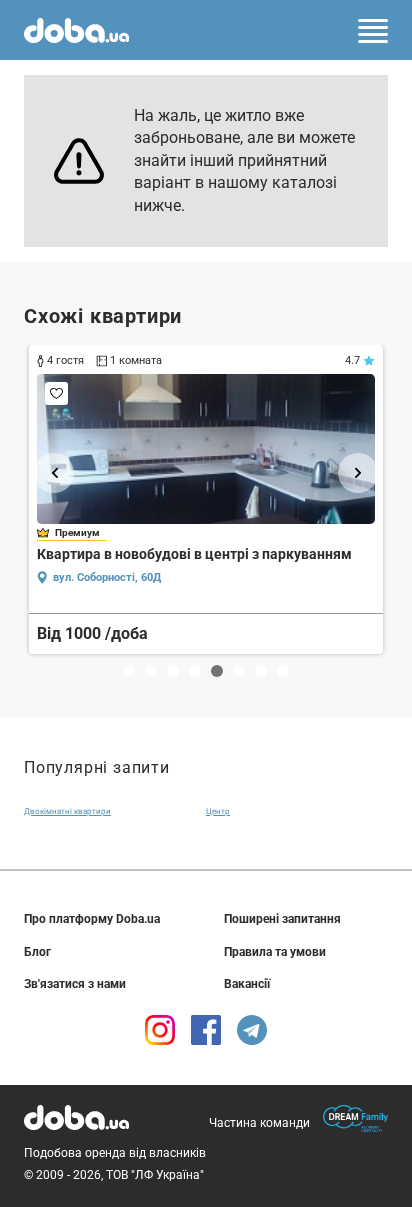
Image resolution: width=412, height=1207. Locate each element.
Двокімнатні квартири (67, 811)
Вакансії (247, 984)
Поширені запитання (282, 919)
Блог (37, 952)
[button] (54, 473)
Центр (218, 811)
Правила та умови (275, 952)
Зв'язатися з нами (75, 984)
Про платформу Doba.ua (92, 919)
